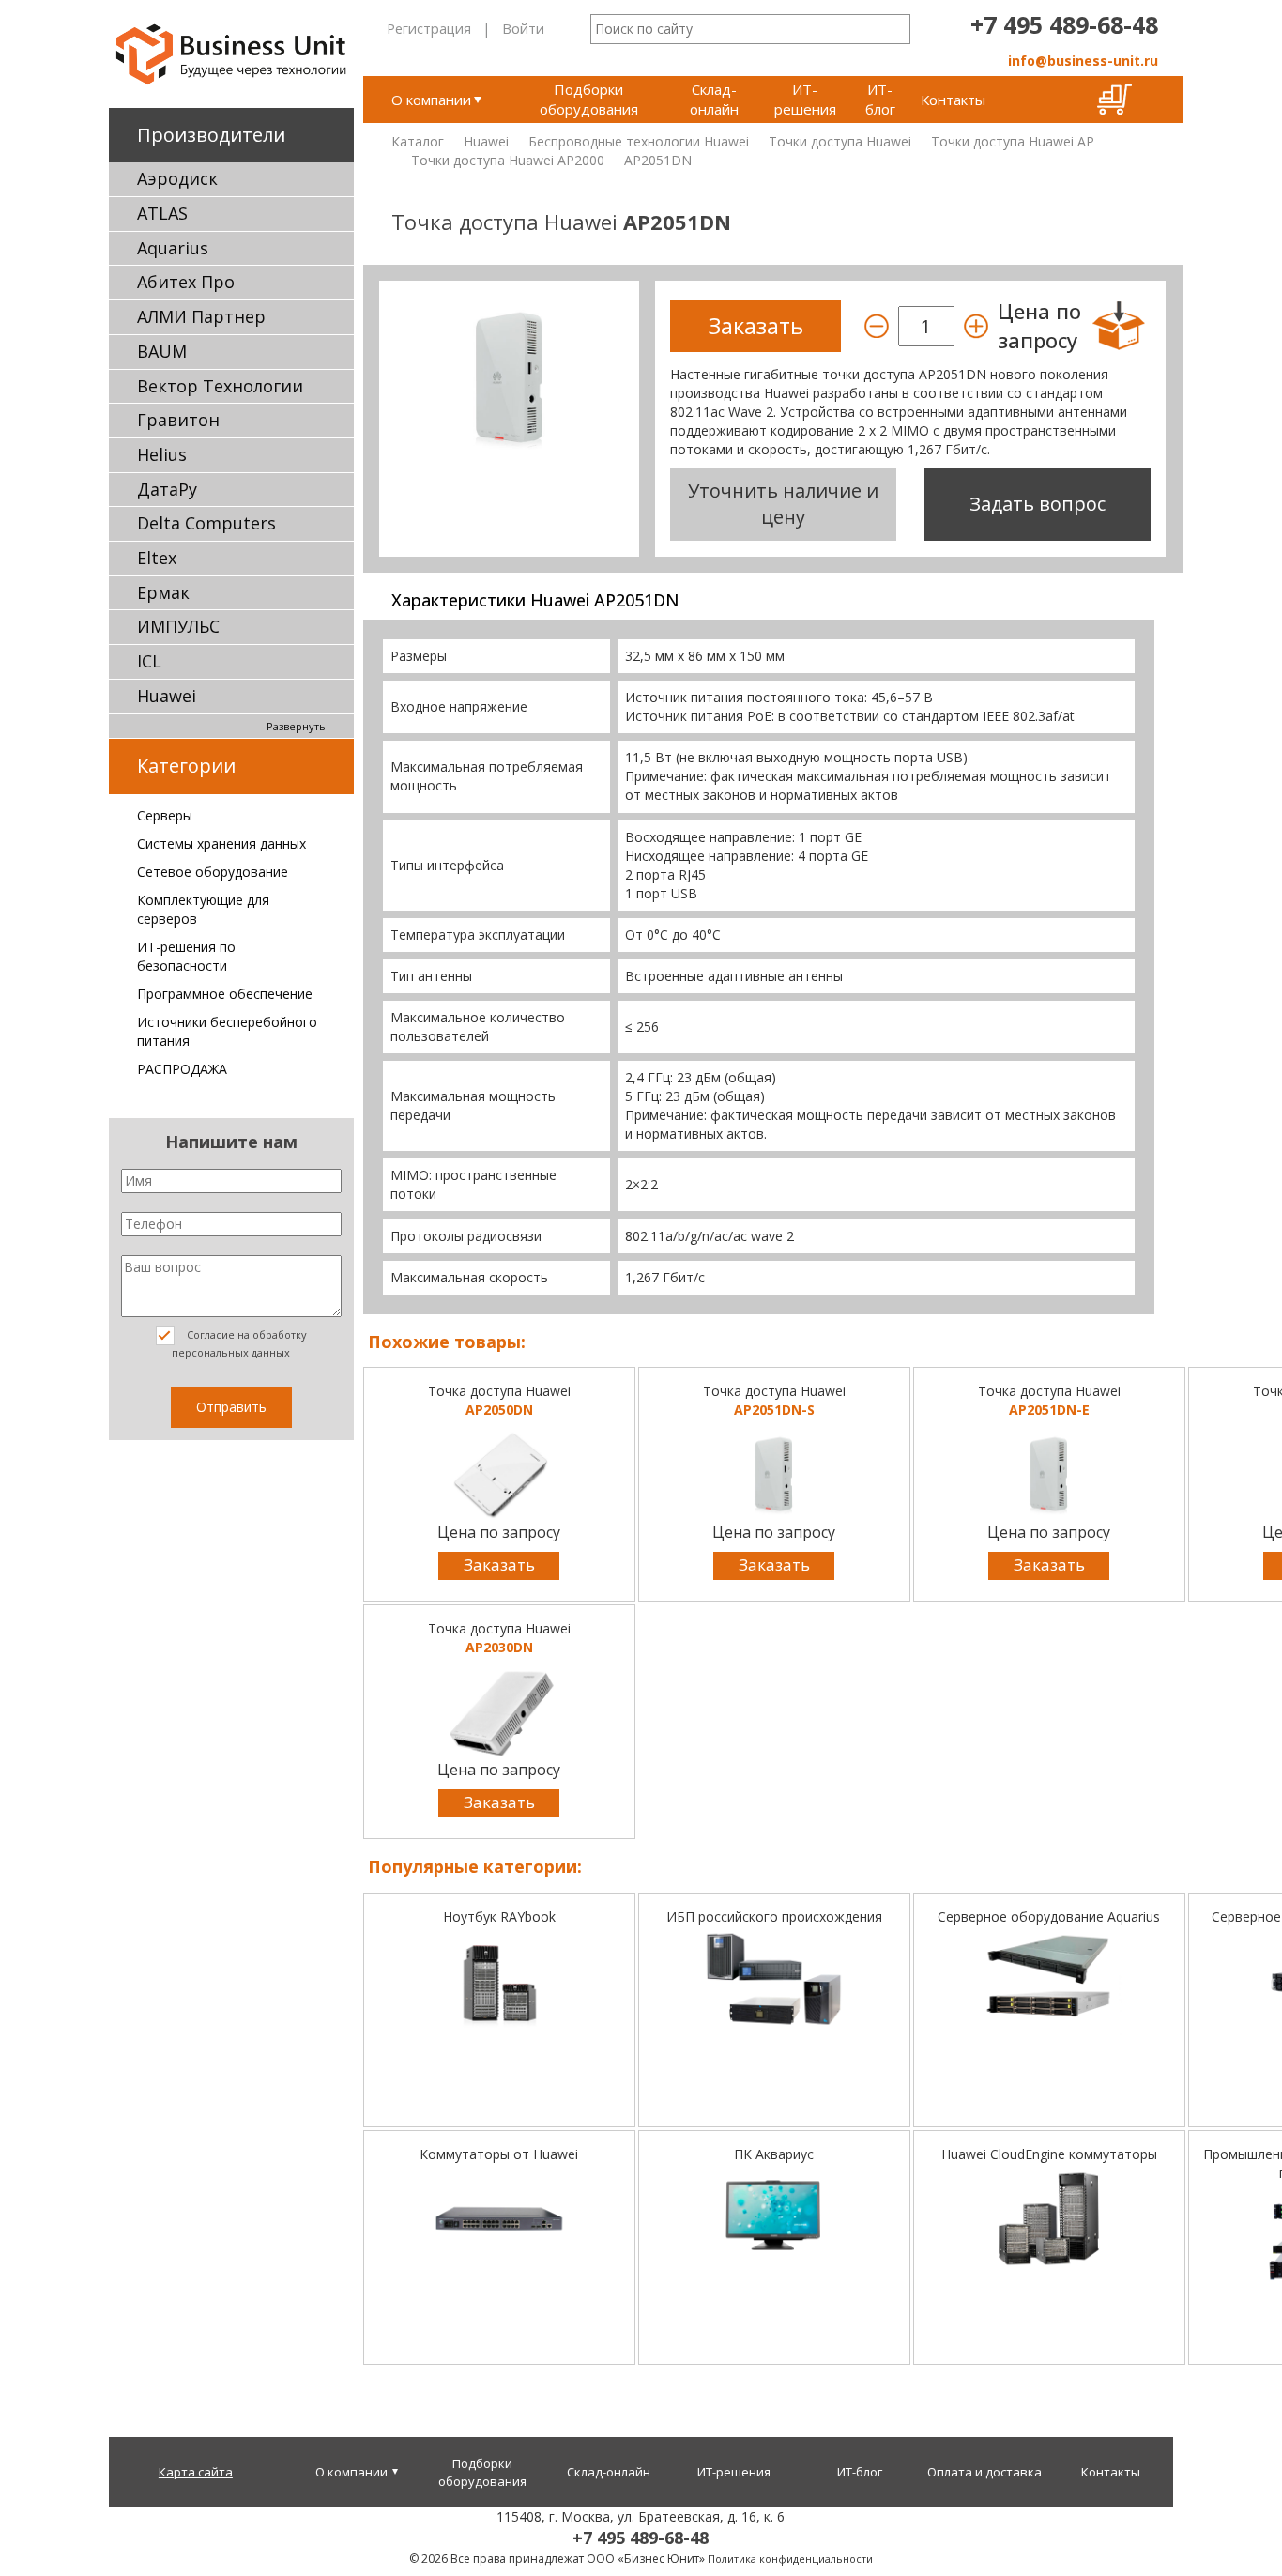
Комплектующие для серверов (203, 909)
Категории (186, 766)
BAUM (162, 351)
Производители (211, 135)
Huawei (167, 696)
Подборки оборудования (589, 99)
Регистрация (429, 28)
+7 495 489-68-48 (1064, 24)
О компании (431, 100)
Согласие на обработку (239, 1343)
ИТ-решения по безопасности (186, 956)
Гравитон (178, 420)
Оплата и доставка (984, 2472)
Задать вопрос (1038, 504)
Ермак (163, 592)
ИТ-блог (880, 99)
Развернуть (296, 726)
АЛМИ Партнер (201, 316)
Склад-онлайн (714, 99)
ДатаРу (167, 489)
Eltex (157, 558)
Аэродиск (177, 178)
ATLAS (162, 213)
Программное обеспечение (225, 994)
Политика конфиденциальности (790, 2559)
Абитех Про (186, 282)
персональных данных (231, 1352)
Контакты (953, 100)
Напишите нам (231, 1142)
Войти (523, 28)
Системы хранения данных (221, 843)
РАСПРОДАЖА (182, 1069)
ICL (149, 661)
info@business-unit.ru (1083, 61)
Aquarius (173, 248)
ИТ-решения (805, 99)
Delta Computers (206, 523)
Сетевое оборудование (213, 872)
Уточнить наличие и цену (783, 504)
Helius (162, 454)
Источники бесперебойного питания (227, 1031)
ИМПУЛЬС (178, 626)
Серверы (165, 815)
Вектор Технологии (220, 386)
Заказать (499, 1564)
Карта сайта (196, 2472)
